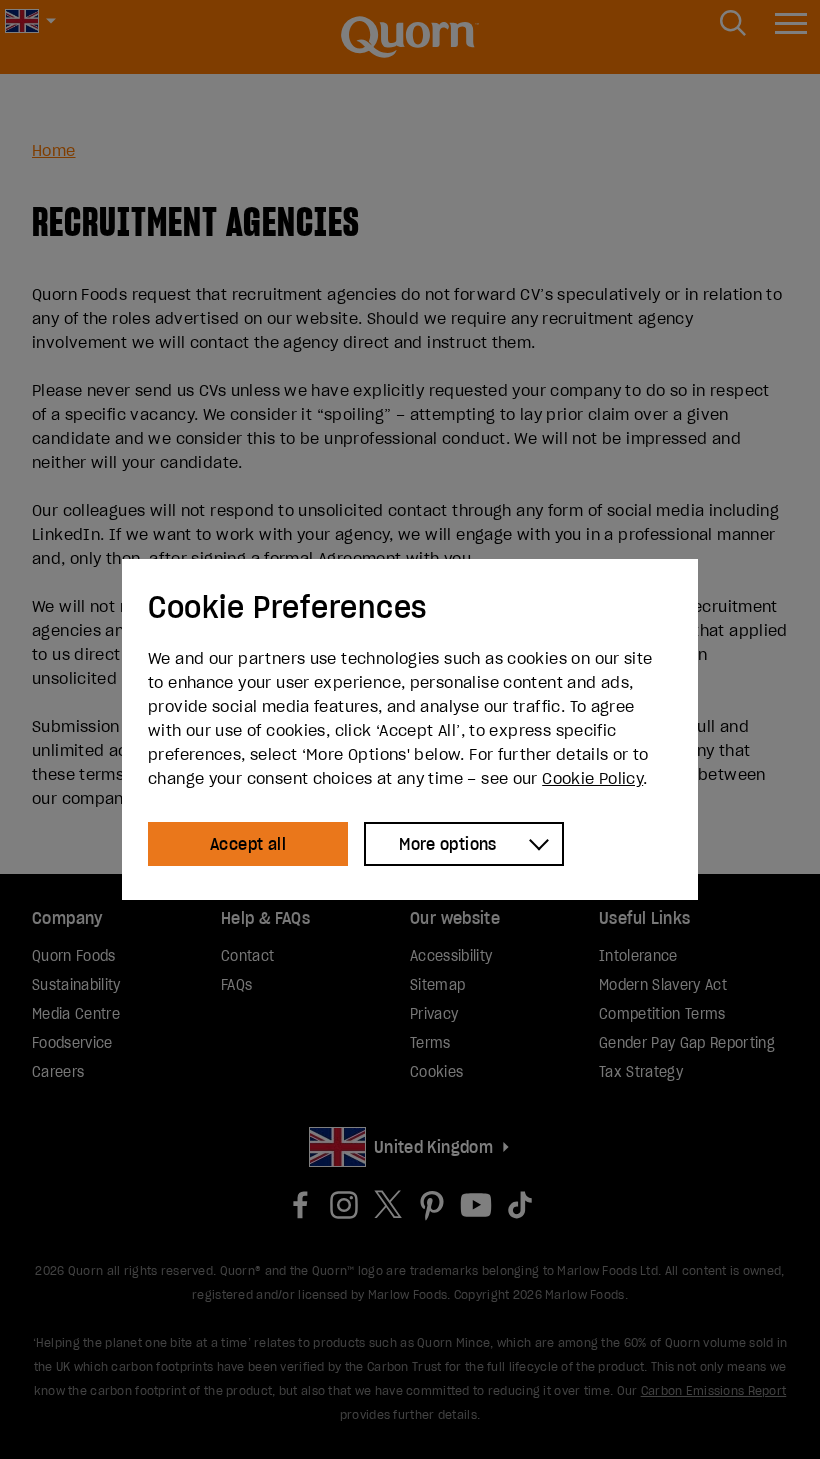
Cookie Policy (592, 778)
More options (448, 844)
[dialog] (410, 729)
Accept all (248, 844)
